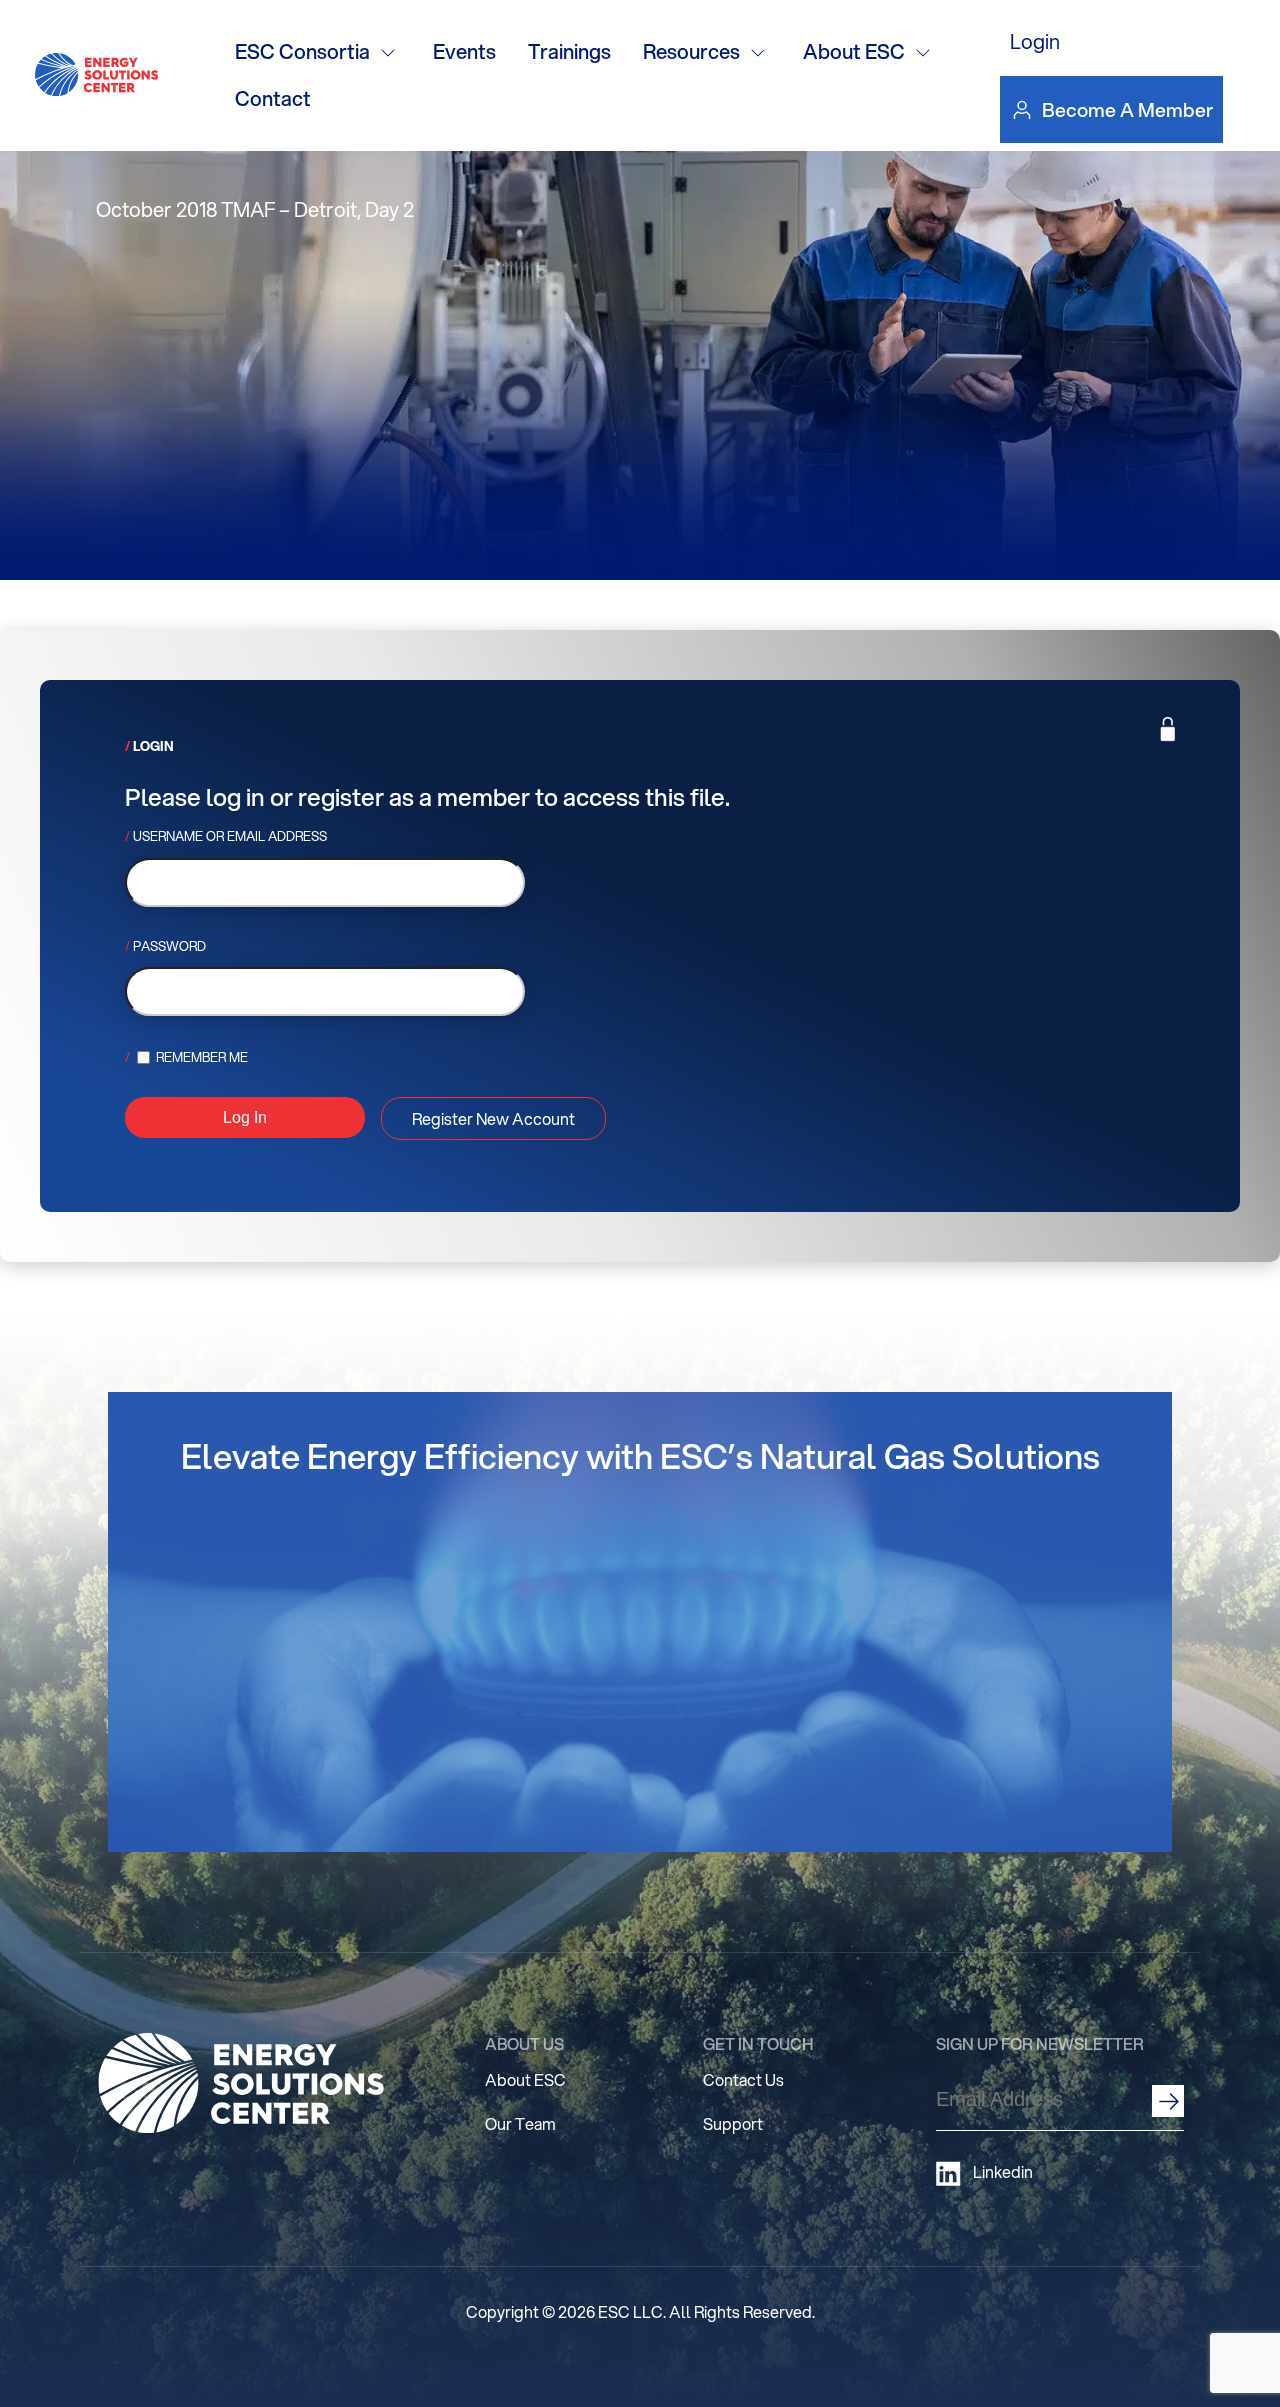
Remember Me (200, 1057)
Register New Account (493, 1118)
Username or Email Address (230, 836)
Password (169, 946)
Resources (691, 51)
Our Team (520, 2123)
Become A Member (1127, 109)
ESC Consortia (302, 51)
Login (1035, 41)
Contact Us (743, 2079)
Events (464, 51)
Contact (273, 98)
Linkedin (1003, 2172)
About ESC (854, 51)
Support (733, 2123)
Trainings (569, 51)
